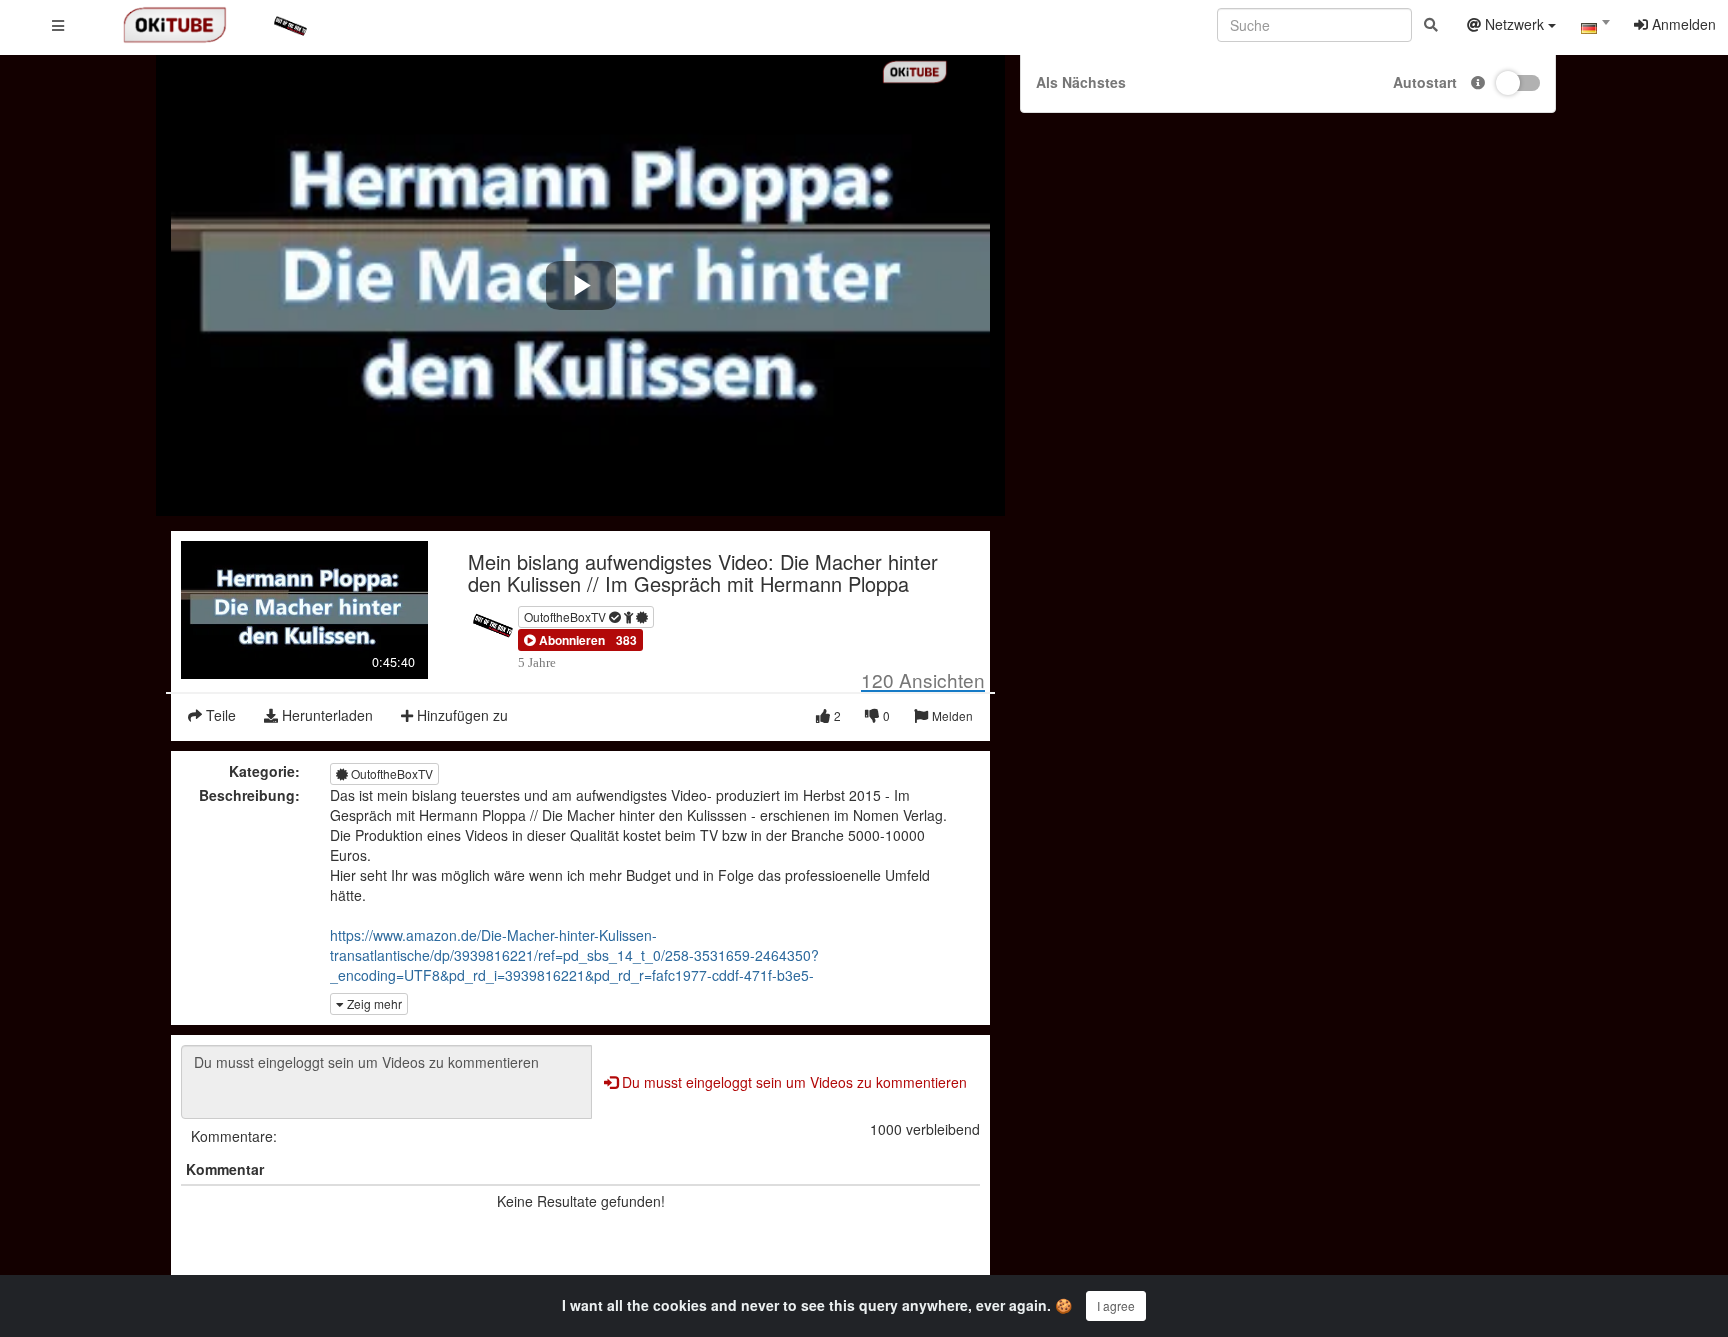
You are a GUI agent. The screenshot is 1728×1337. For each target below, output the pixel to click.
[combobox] (1595, 29)
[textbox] (1595, 28)
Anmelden (1682, 24)
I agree (1116, 1305)
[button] (564, 640)
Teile (219, 715)
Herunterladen (325, 715)
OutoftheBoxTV (566, 616)
